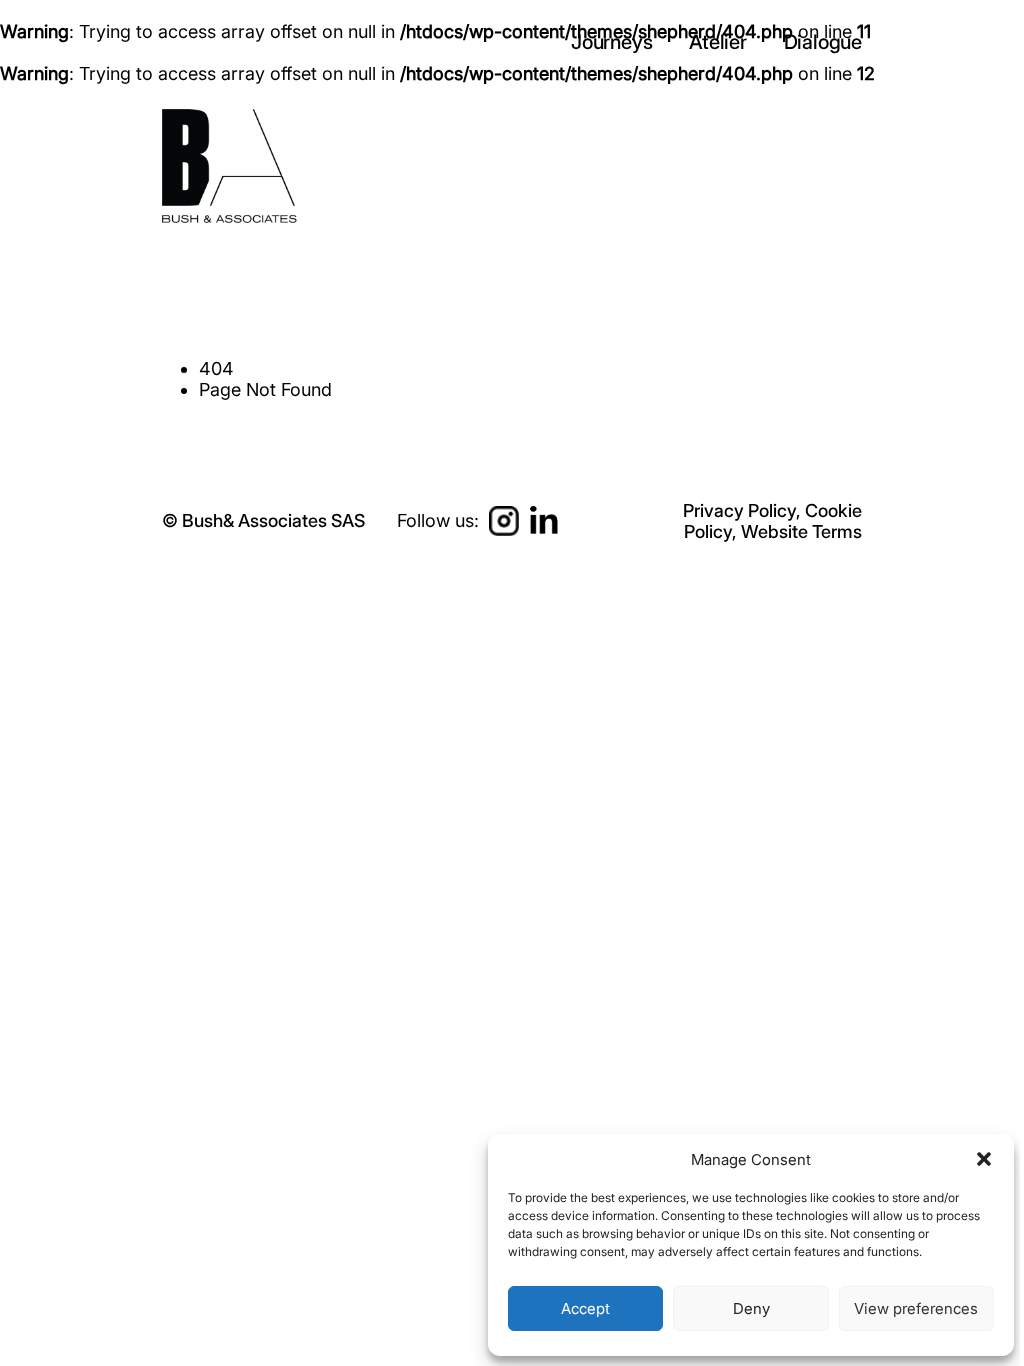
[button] (984, 1159)
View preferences (916, 1308)
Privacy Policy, (741, 510)
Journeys (614, 42)
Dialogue (823, 42)
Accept (585, 1308)
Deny (751, 1308)
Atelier (720, 42)
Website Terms (801, 531)
